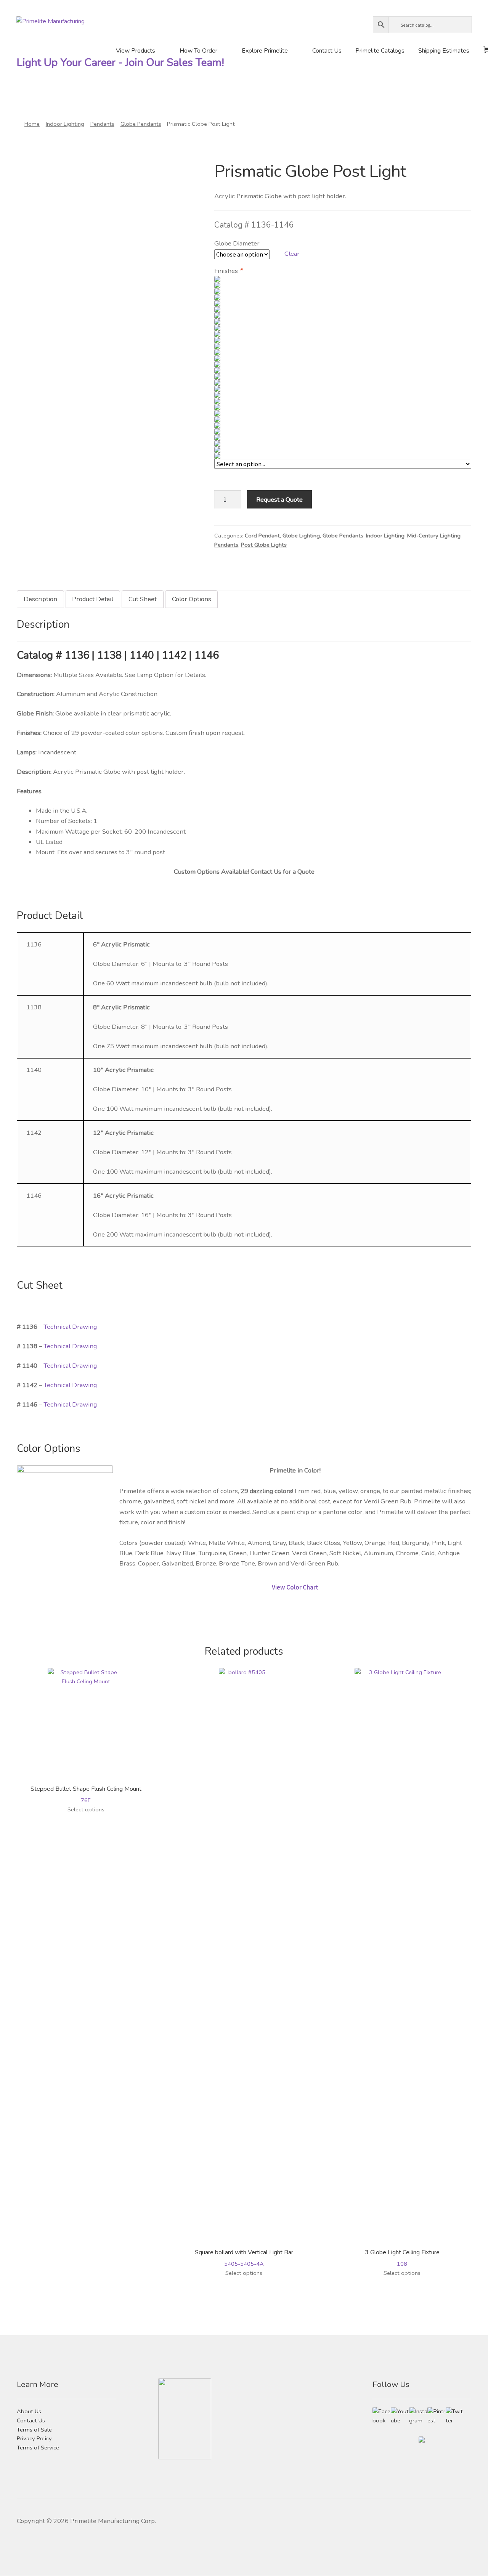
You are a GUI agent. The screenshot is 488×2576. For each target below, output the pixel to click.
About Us (29, 2411)
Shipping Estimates (444, 51)
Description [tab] (40, 599)
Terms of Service (38, 2448)
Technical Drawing (70, 1327)
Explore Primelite (265, 51)
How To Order (198, 51)
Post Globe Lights (264, 545)
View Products (136, 51)
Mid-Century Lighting (434, 536)
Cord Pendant (262, 536)
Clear (292, 254)
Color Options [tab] (192, 599)
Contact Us (327, 51)
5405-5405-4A (244, 2258)
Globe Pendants (141, 124)
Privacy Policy (34, 2438)
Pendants (102, 124)
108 (402, 2258)
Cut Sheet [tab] (143, 599)
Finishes (228, 271)
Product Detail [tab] (93, 599)
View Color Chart (295, 1587)
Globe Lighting (301, 536)
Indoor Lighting (65, 124)
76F (86, 1794)
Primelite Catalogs (380, 51)
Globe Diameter (237, 243)
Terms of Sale (34, 2430)
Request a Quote (279, 500)
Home (32, 124)
